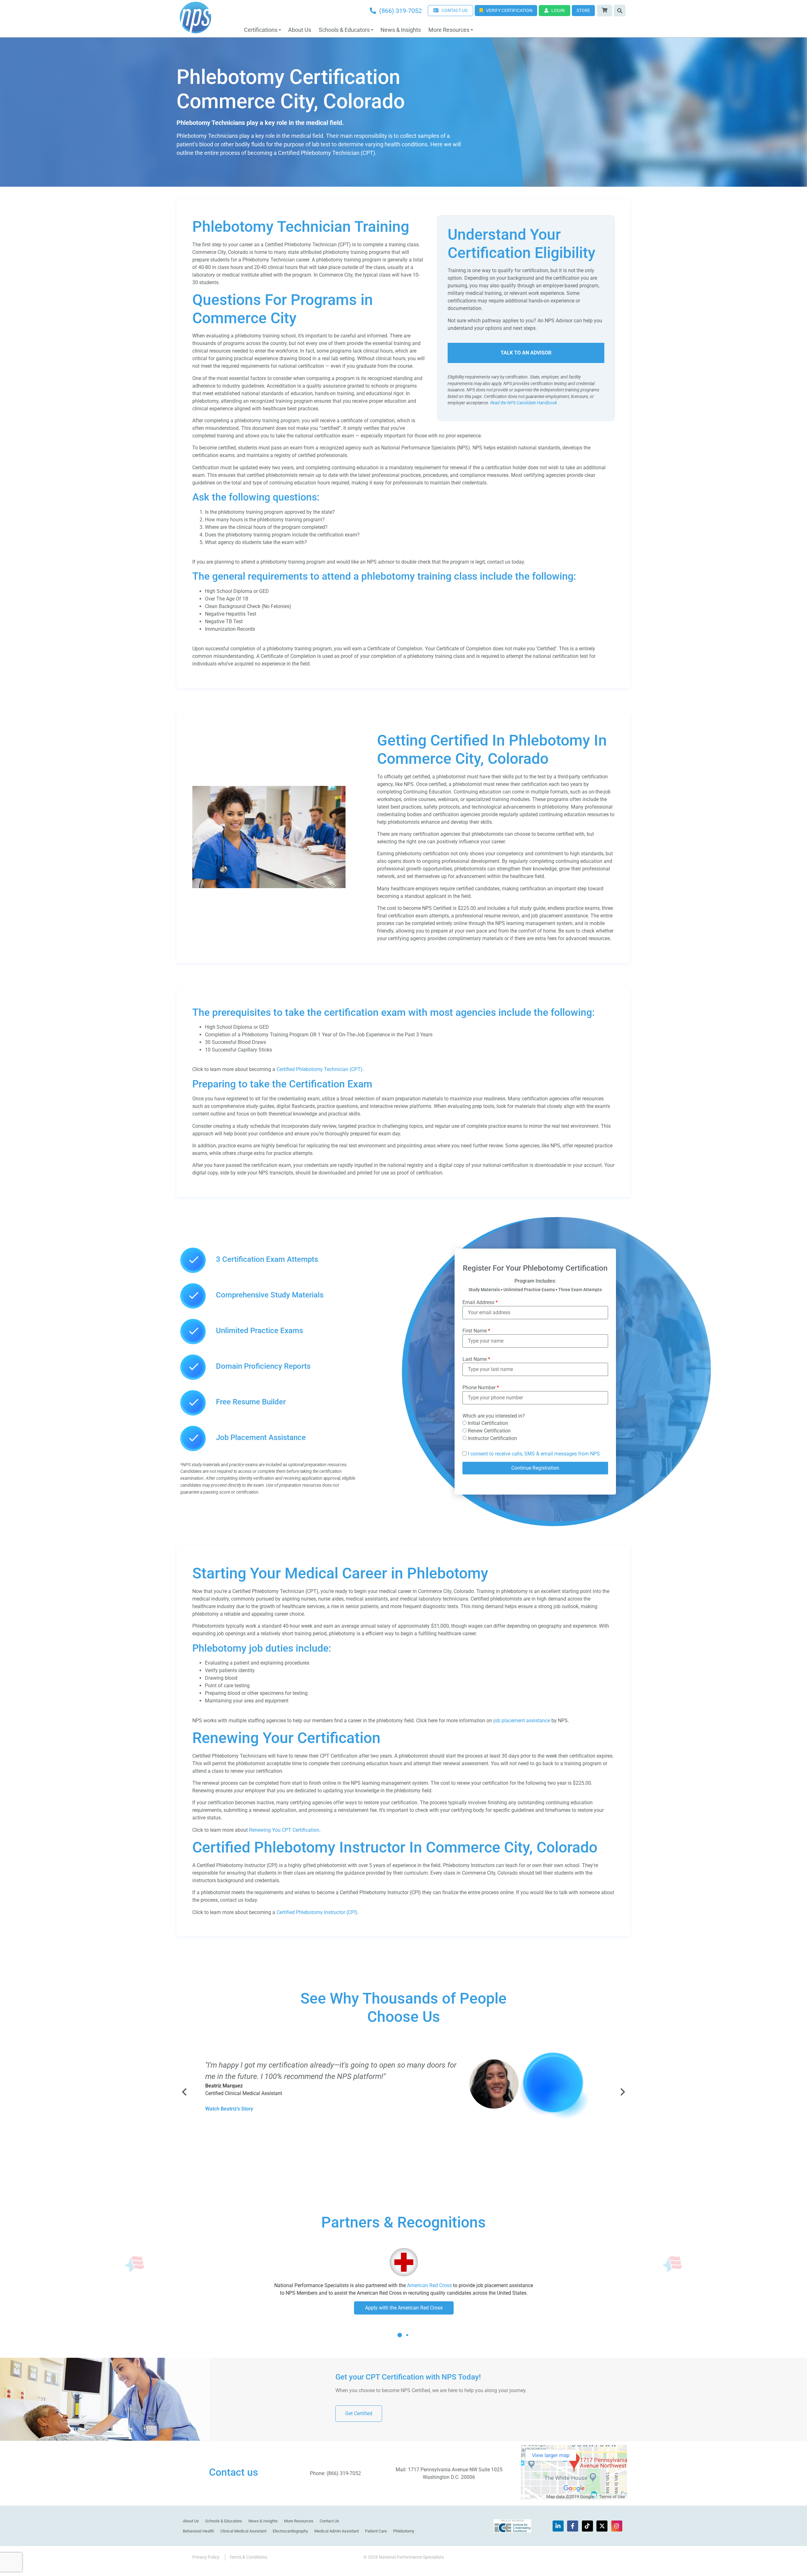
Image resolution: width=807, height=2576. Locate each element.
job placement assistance (522, 1721)
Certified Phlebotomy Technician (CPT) (319, 1069)
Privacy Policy (206, 2557)
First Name (476, 1331)
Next (622, 2092)
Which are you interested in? (494, 1416)
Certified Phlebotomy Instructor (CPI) (317, 1912)
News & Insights (401, 30)
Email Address (480, 1303)
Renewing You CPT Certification (284, 1830)
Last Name (476, 1359)
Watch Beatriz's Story (229, 2109)
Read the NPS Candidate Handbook (524, 403)
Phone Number (481, 1388)
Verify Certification (509, 10)
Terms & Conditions (248, 2557)
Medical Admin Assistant (337, 2531)
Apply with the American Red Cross (404, 2308)
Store (583, 10)
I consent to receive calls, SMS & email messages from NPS (534, 1454)
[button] (400, 2340)
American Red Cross (429, 2285)
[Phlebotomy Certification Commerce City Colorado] (269, 886)
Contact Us (329, 2521)
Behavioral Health (198, 2531)
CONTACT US (455, 10)
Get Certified (359, 2413)
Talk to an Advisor (526, 353)
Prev (185, 2092)
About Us (300, 30)
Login (558, 10)
